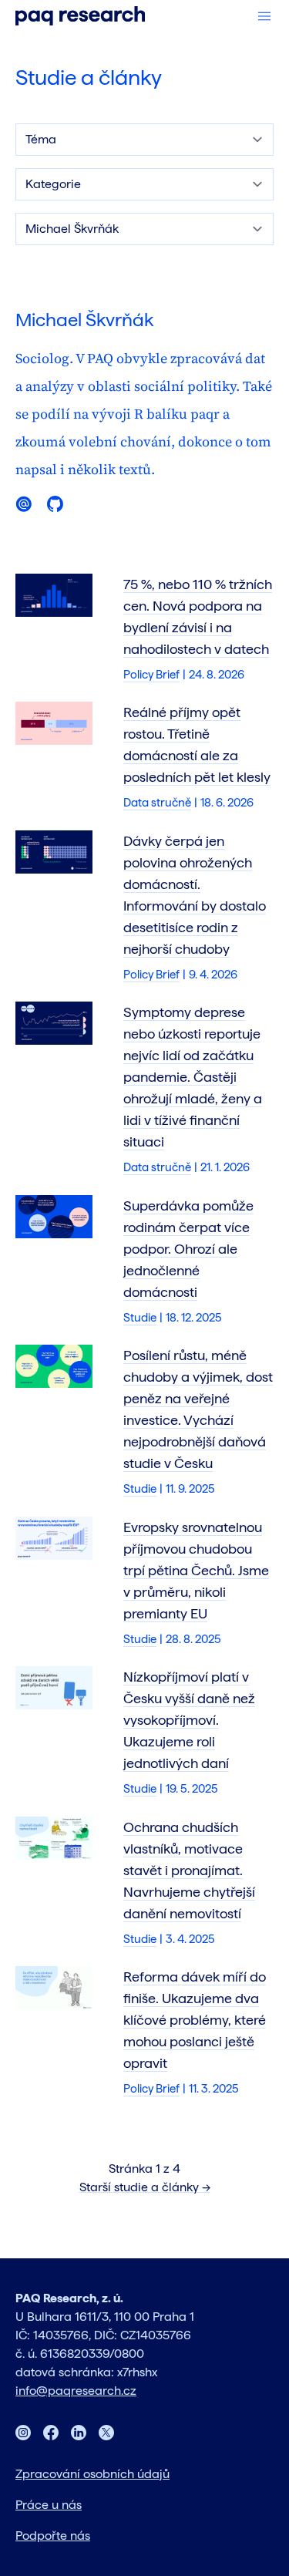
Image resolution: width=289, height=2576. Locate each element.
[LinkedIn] (79, 2433)
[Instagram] (23, 2433)
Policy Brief (151, 675)
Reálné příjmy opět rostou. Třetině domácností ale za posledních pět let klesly (197, 744)
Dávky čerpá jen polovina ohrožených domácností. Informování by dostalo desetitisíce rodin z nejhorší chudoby (195, 895)
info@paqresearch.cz (76, 2391)
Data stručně (157, 803)
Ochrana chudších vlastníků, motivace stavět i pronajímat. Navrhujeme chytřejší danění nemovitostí (189, 1870)
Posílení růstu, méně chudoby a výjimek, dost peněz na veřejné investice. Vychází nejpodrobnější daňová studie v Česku (198, 1409)
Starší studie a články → (145, 2187)
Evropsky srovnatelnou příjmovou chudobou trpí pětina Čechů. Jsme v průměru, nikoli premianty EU (196, 1570)
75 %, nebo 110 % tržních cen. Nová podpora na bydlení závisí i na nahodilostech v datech (198, 616)
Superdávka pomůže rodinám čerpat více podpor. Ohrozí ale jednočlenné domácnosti (188, 1249)
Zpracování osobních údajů (92, 2474)
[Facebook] (51, 2433)
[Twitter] (106, 2433)
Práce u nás (49, 2505)
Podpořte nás (53, 2536)
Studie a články (89, 77)
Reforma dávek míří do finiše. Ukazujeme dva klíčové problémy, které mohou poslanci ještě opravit (195, 2020)
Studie (140, 1318)
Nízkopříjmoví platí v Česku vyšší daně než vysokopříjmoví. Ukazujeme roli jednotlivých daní (189, 1720)
